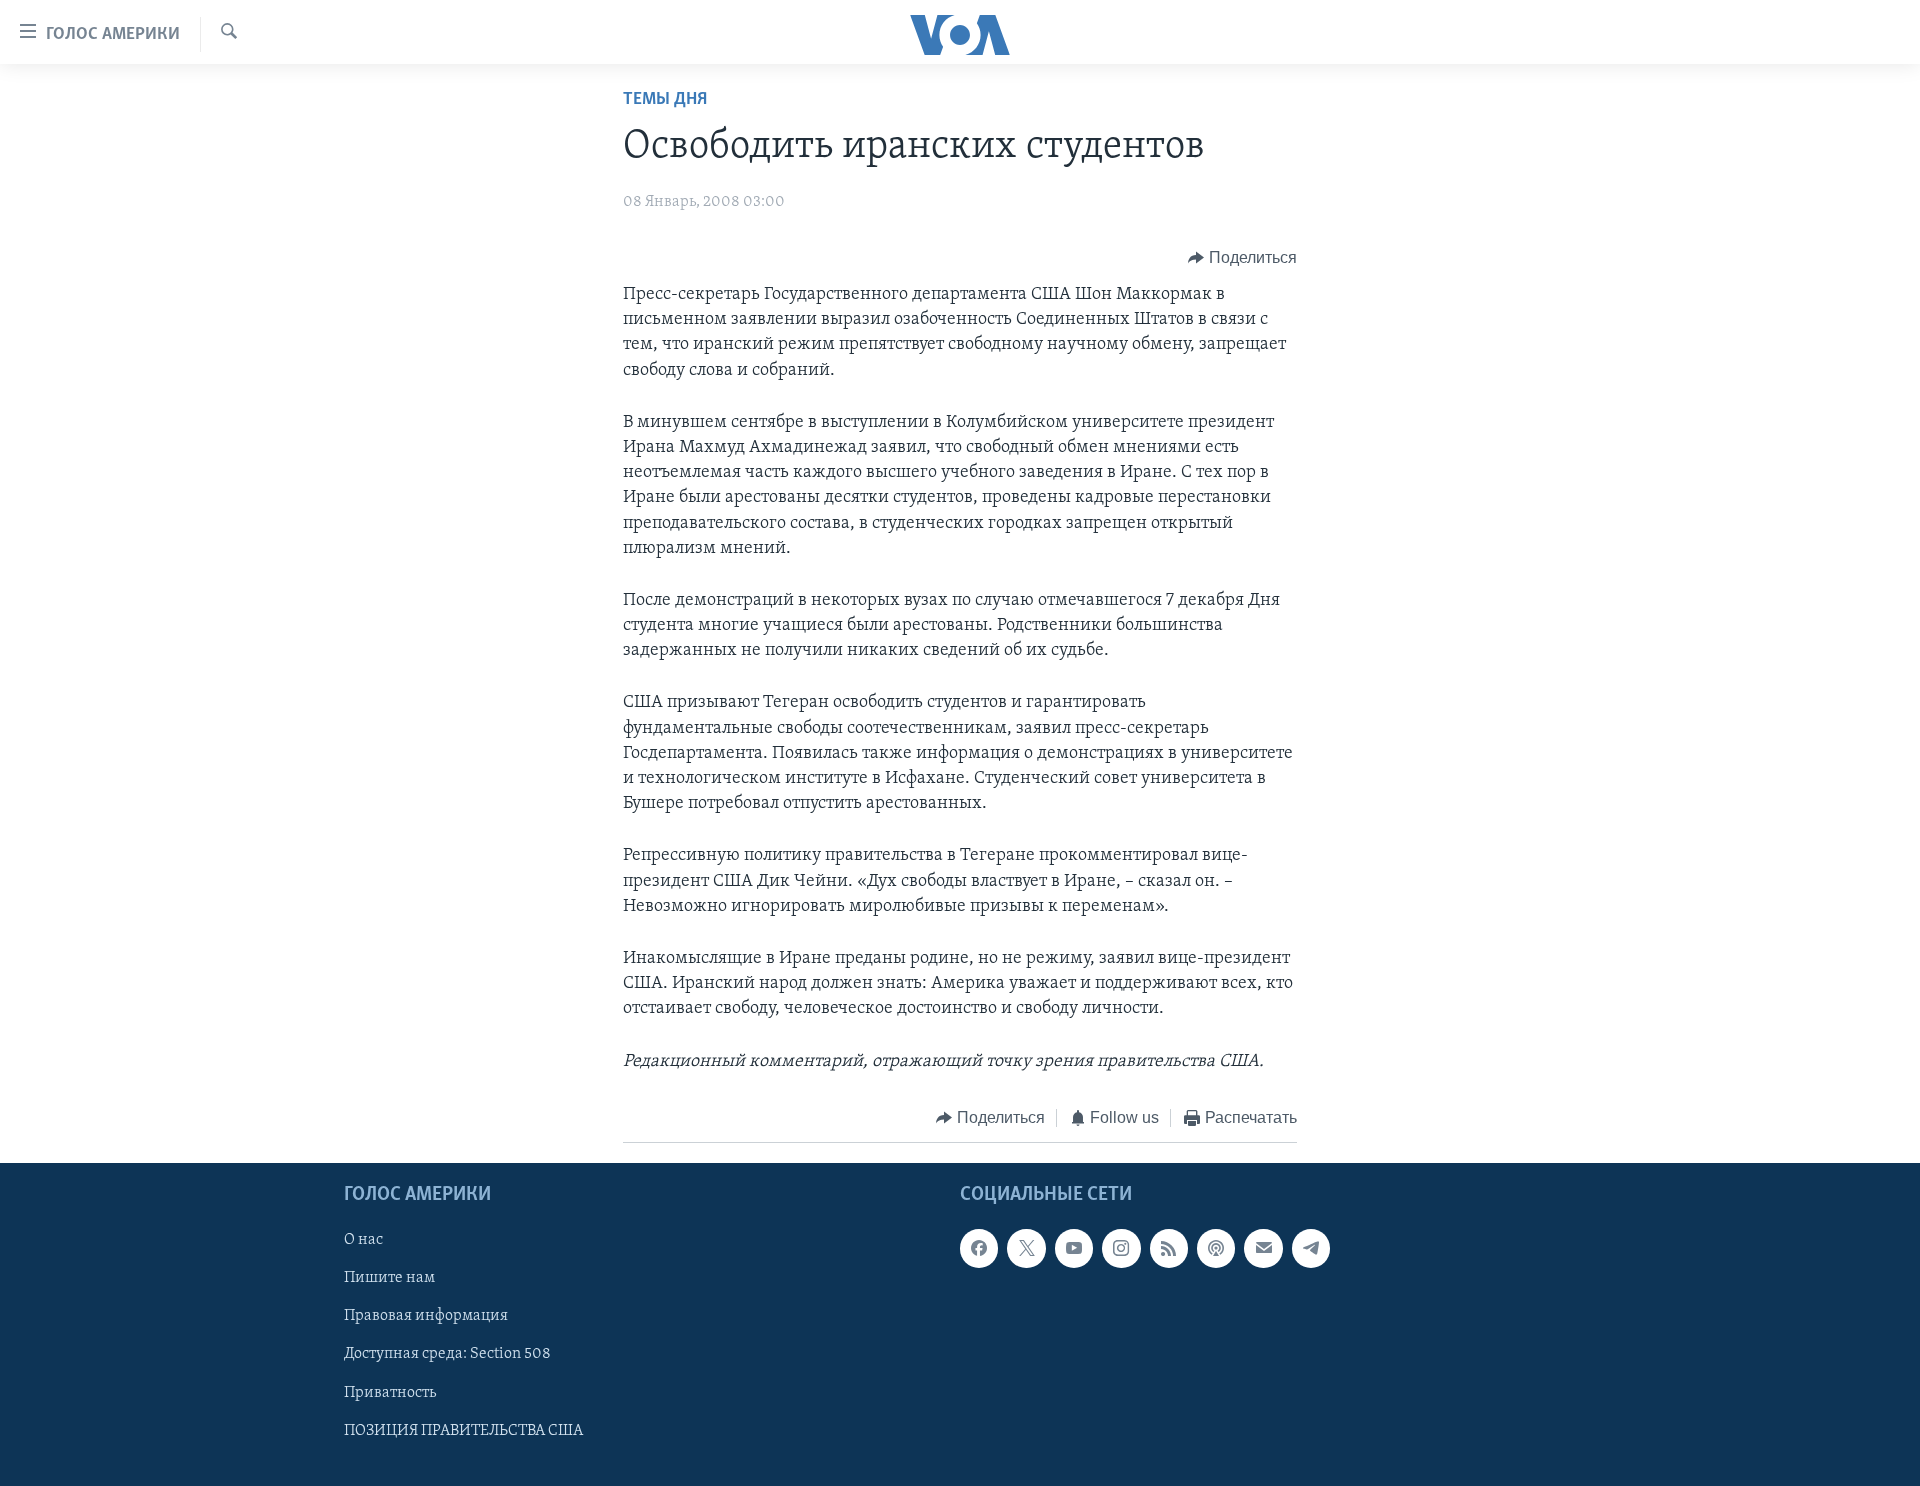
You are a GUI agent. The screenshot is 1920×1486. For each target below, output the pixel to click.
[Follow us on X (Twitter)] (1026, 1249)
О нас (363, 1241)
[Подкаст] (1216, 1249)
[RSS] (1169, 1249)
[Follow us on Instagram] (1121, 1249)
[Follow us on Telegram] (1311, 1249)
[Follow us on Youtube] (1074, 1249)
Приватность (390, 1393)
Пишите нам (389, 1279)
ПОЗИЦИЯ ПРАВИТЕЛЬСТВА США (463, 1431)
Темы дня (665, 100)
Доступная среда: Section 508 (447, 1355)
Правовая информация (426, 1317)
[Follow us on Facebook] (979, 1249)
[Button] (1242, 258)
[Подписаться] (1263, 1249)
